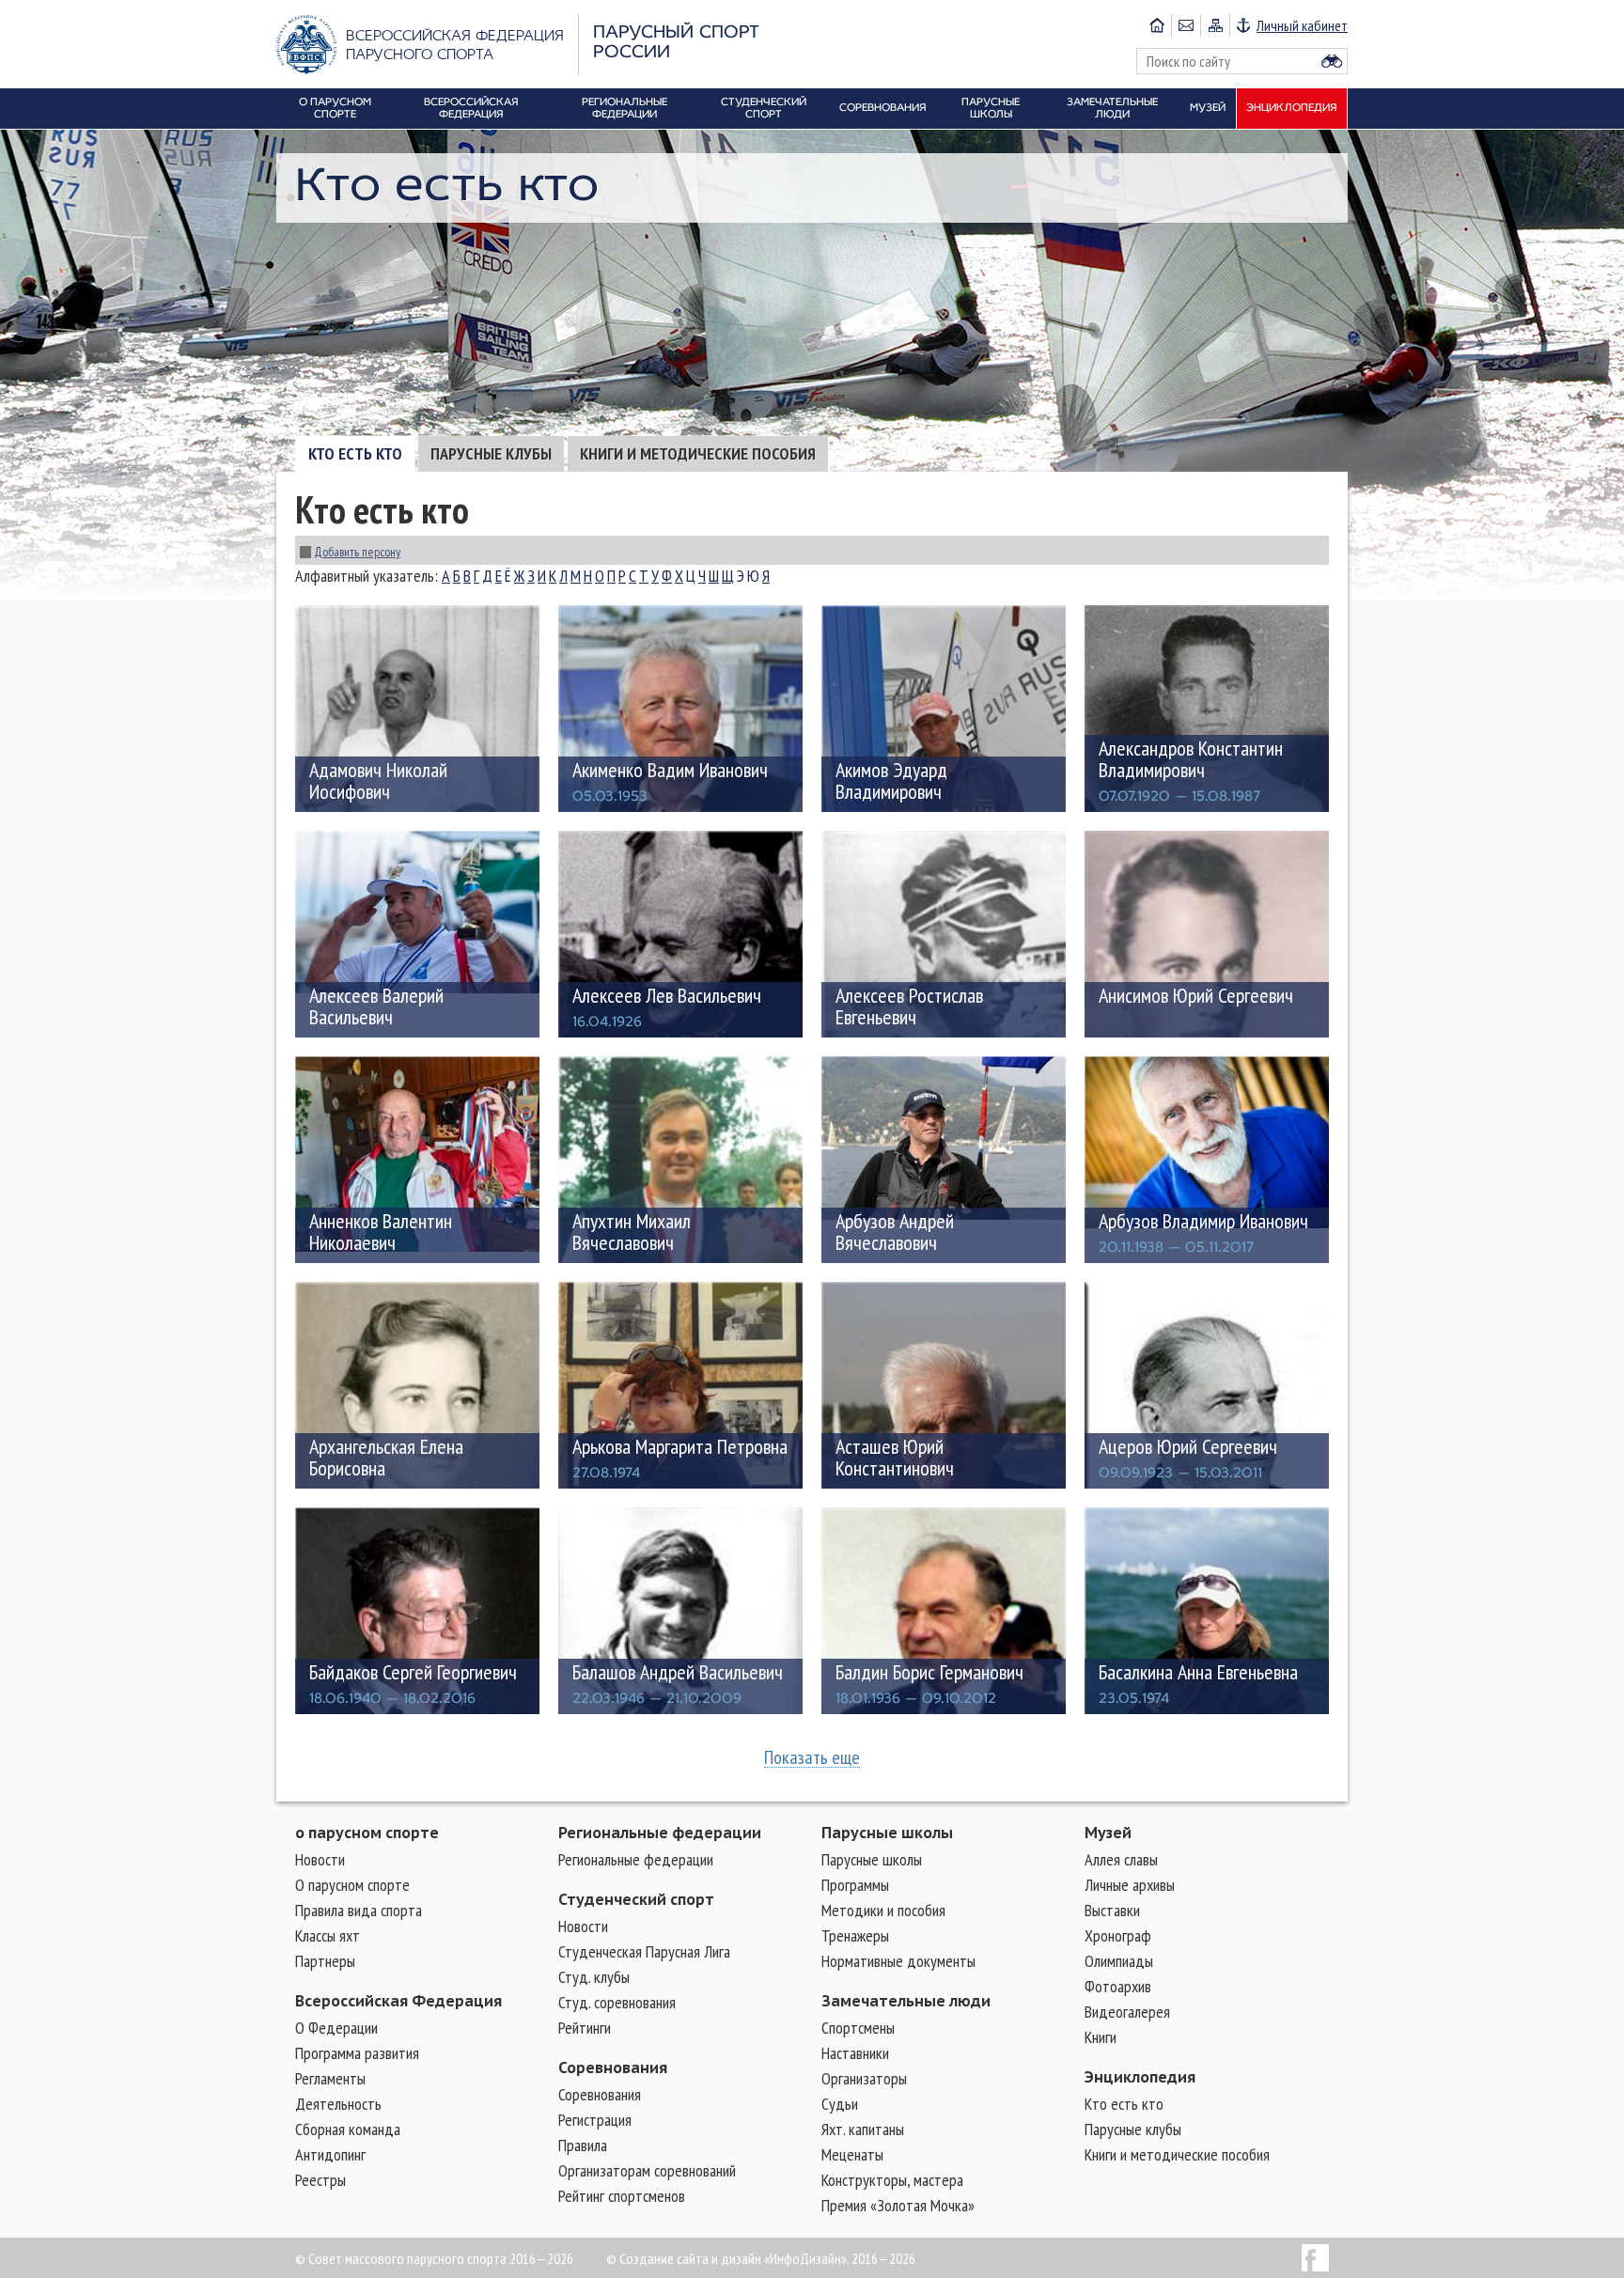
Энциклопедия (1140, 2077)
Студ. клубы (594, 1977)
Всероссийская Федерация (398, 2001)
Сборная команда (348, 2129)
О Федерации (336, 2028)
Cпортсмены (858, 2028)
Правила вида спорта (359, 1910)
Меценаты (852, 2154)
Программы (855, 1885)
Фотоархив (1118, 1986)
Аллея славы (1121, 1859)
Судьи (840, 2104)
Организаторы (864, 2078)
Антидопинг (330, 2154)
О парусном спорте (352, 1885)
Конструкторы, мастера (892, 2180)
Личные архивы (1130, 1885)
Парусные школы (887, 1833)
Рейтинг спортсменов (622, 2196)
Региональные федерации (660, 1833)
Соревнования (613, 2067)
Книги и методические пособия (698, 453)
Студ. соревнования (617, 2002)
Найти (1332, 61)
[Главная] (1157, 25)
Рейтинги (585, 2028)
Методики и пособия (883, 1910)
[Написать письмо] (1186, 25)
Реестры (320, 2180)
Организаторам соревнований (647, 2170)
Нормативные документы (898, 1961)
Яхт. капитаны (863, 2129)
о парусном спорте (367, 1833)
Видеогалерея (1127, 2012)
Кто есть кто (355, 453)
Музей (1108, 1833)
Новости (320, 1859)
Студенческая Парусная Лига (644, 1951)
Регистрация (595, 2120)
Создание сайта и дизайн (690, 2258)
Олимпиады (1119, 1961)
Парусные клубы (491, 453)
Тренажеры (855, 1935)
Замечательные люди (906, 2001)
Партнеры (325, 1961)
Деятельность (338, 2104)
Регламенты (330, 2078)
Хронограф (1118, 1935)
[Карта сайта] (1215, 25)
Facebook (1315, 2258)
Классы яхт (328, 1935)
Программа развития (357, 2053)
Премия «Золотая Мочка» (898, 2205)
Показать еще (812, 1758)
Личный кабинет (1302, 25)
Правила (583, 2145)
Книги (1101, 2037)
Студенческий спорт (636, 1899)
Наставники (855, 2053)
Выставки (1112, 1910)
